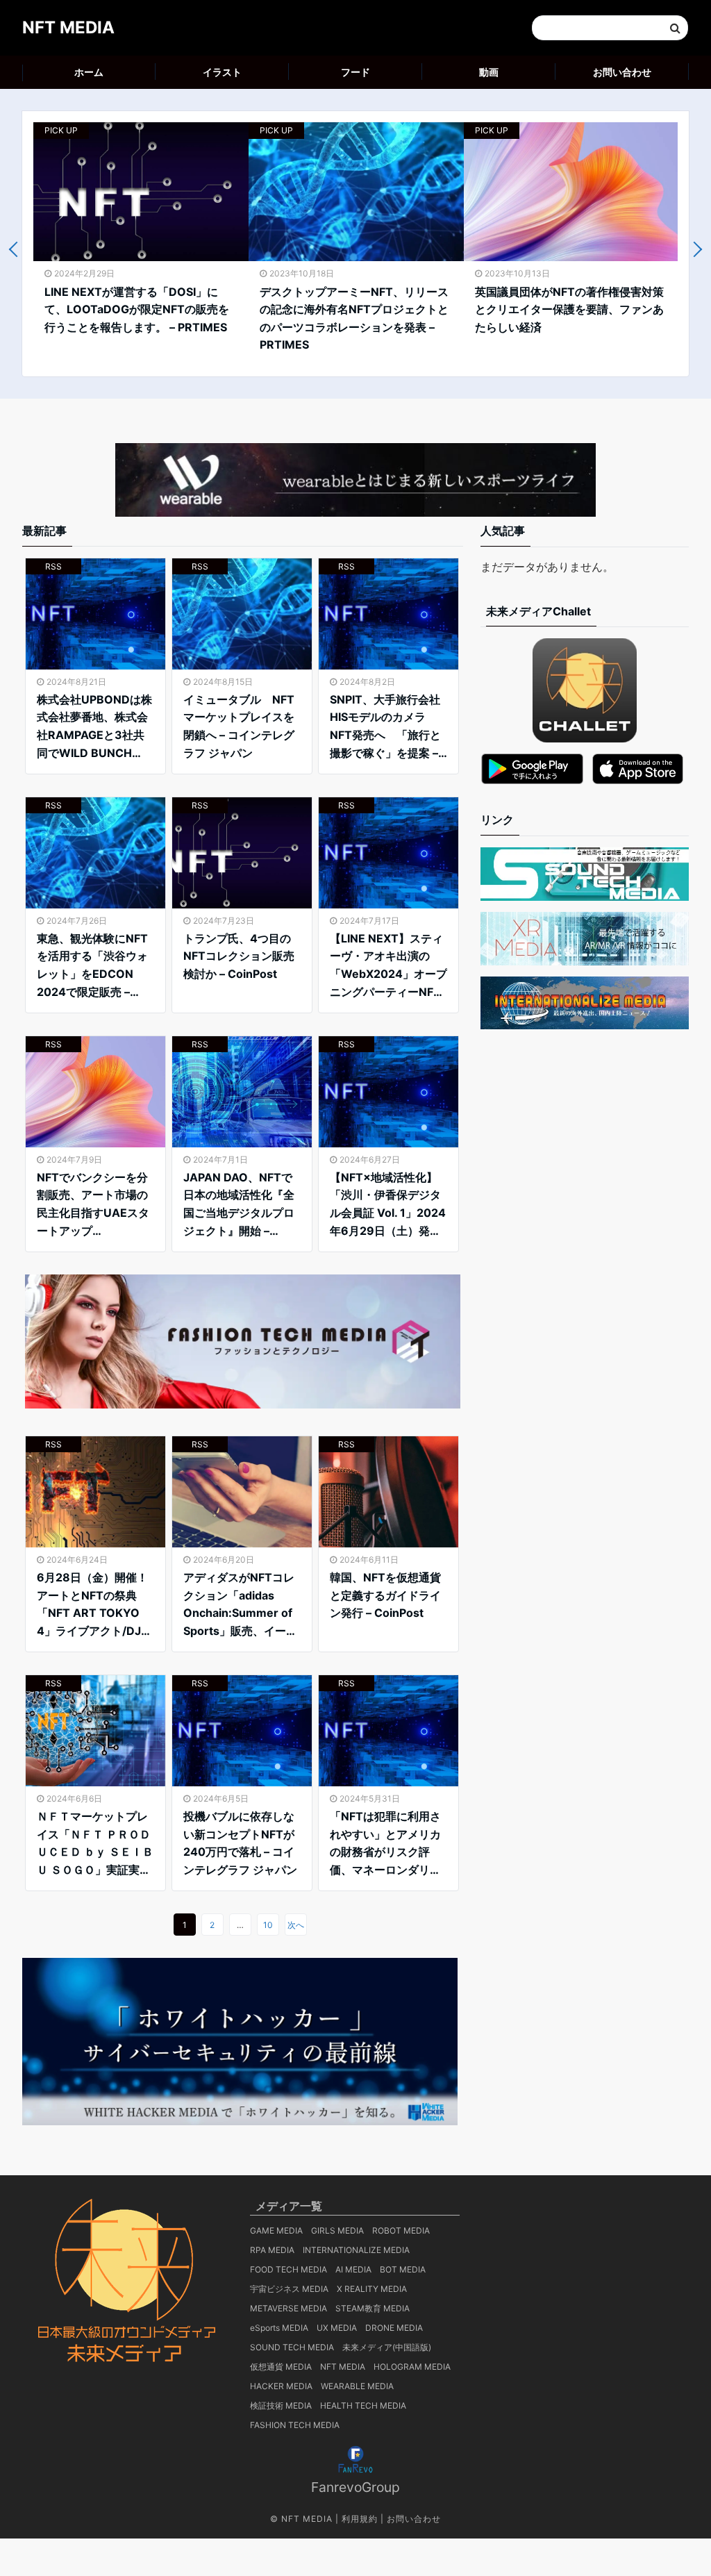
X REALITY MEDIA (372, 2289)
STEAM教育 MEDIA (373, 2308)
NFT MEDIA (68, 27)
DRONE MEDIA (394, 2328)
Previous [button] (17, 250)
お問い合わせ (622, 72)
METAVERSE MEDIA (288, 2308)
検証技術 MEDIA (281, 2405)
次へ (296, 1925)
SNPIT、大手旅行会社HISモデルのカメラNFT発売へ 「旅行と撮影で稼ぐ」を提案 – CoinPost (385, 727)
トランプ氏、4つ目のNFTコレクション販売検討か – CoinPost (239, 956)
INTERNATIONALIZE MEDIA (356, 2250)
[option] (141, 235)
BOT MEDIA (403, 2269)
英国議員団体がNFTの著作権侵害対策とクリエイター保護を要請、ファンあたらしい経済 (569, 309)
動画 (489, 72)
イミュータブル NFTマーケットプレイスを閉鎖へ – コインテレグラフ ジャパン (239, 726)
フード (355, 72)
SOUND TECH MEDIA (292, 2347)
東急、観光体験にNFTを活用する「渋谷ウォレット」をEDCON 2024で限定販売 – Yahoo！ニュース (92, 966)
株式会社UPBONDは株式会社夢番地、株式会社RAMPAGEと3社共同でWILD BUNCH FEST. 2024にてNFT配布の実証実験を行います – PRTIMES (95, 727)
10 (268, 1925)
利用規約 (360, 2519)
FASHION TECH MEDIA (295, 2425)
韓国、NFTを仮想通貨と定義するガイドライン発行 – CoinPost (385, 1595)
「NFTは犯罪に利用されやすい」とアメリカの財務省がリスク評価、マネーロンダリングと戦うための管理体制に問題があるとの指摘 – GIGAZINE (385, 1844)
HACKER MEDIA (281, 2386)
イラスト (222, 72)
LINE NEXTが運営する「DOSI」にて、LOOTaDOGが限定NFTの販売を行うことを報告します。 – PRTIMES (137, 309)
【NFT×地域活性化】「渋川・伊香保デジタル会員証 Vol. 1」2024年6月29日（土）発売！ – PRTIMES (388, 1205)
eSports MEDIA (279, 2328)
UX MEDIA (337, 2328)
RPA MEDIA (272, 2250)
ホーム (89, 72)
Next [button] (695, 250)
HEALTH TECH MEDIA (363, 2405)
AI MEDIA (353, 2269)
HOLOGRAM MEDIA (412, 2367)
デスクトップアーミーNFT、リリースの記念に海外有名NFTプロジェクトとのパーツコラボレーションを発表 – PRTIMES (354, 318)
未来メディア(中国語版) (387, 2347)
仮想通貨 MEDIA (281, 2367)
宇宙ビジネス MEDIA (289, 2289)
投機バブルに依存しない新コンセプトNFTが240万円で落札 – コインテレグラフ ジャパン (240, 1843)
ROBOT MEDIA (401, 2230)
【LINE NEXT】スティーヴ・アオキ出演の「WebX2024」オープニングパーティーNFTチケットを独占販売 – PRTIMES (388, 966)
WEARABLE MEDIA (357, 2386)
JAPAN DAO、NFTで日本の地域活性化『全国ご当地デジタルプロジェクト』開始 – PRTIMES (239, 1205)
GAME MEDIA (276, 2230)
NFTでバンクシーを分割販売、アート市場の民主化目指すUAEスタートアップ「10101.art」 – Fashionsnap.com (93, 1205)
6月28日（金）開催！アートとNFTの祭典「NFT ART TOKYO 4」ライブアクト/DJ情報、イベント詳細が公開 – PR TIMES (94, 1605)
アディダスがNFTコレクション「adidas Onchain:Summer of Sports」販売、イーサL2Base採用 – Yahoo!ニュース (240, 1605)
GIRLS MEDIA (337, 2230)
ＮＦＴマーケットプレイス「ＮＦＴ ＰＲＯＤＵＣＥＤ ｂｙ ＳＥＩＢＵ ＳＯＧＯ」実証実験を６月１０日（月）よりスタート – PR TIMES (95, 1844)
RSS (53, 566)
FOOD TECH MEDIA (288, 2269)
